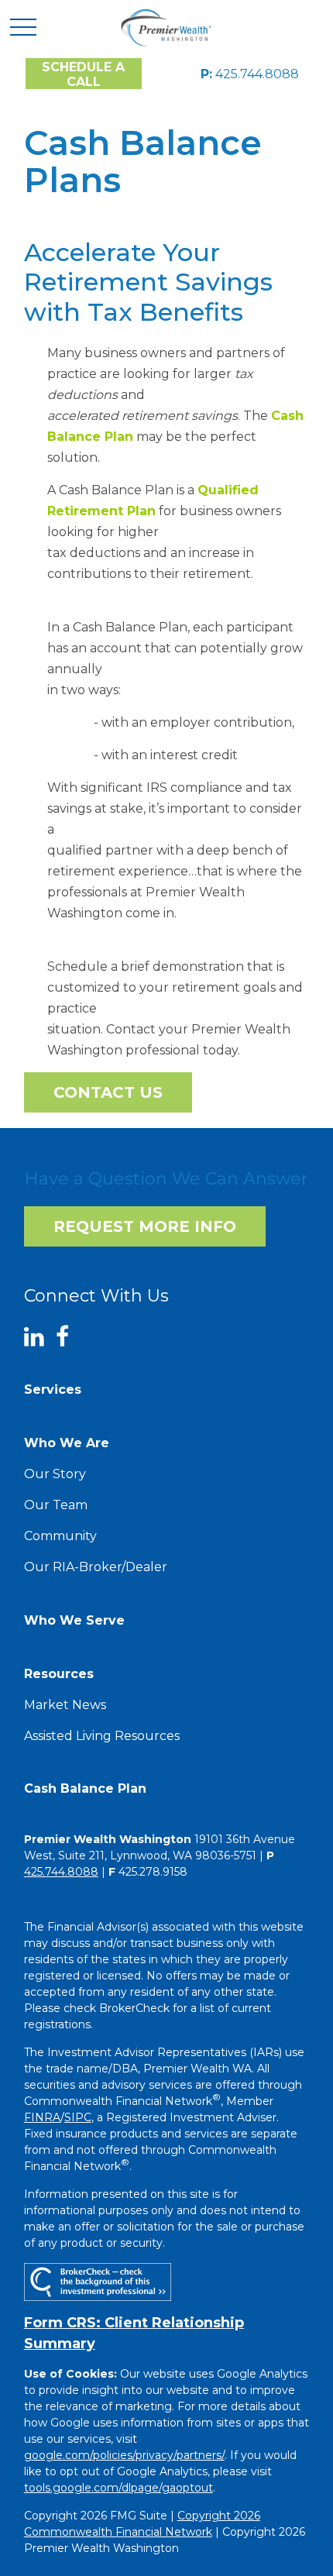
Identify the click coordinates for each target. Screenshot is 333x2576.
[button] (53, 1389)
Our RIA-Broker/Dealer (96, 1567)
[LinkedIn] (40, 1337)
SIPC (78, 2117)
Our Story (55, 1474)
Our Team (56, 1505)
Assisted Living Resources (102, 1736)
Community (60, 1536)
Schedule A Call (83, 74)
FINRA (42, 2117)
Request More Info (145, 1226)
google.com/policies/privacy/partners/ (124, 2455)
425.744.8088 (250, 74)
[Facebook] (68, 1337)
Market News (65, 1705)
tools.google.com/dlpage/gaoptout (118, 2488)
